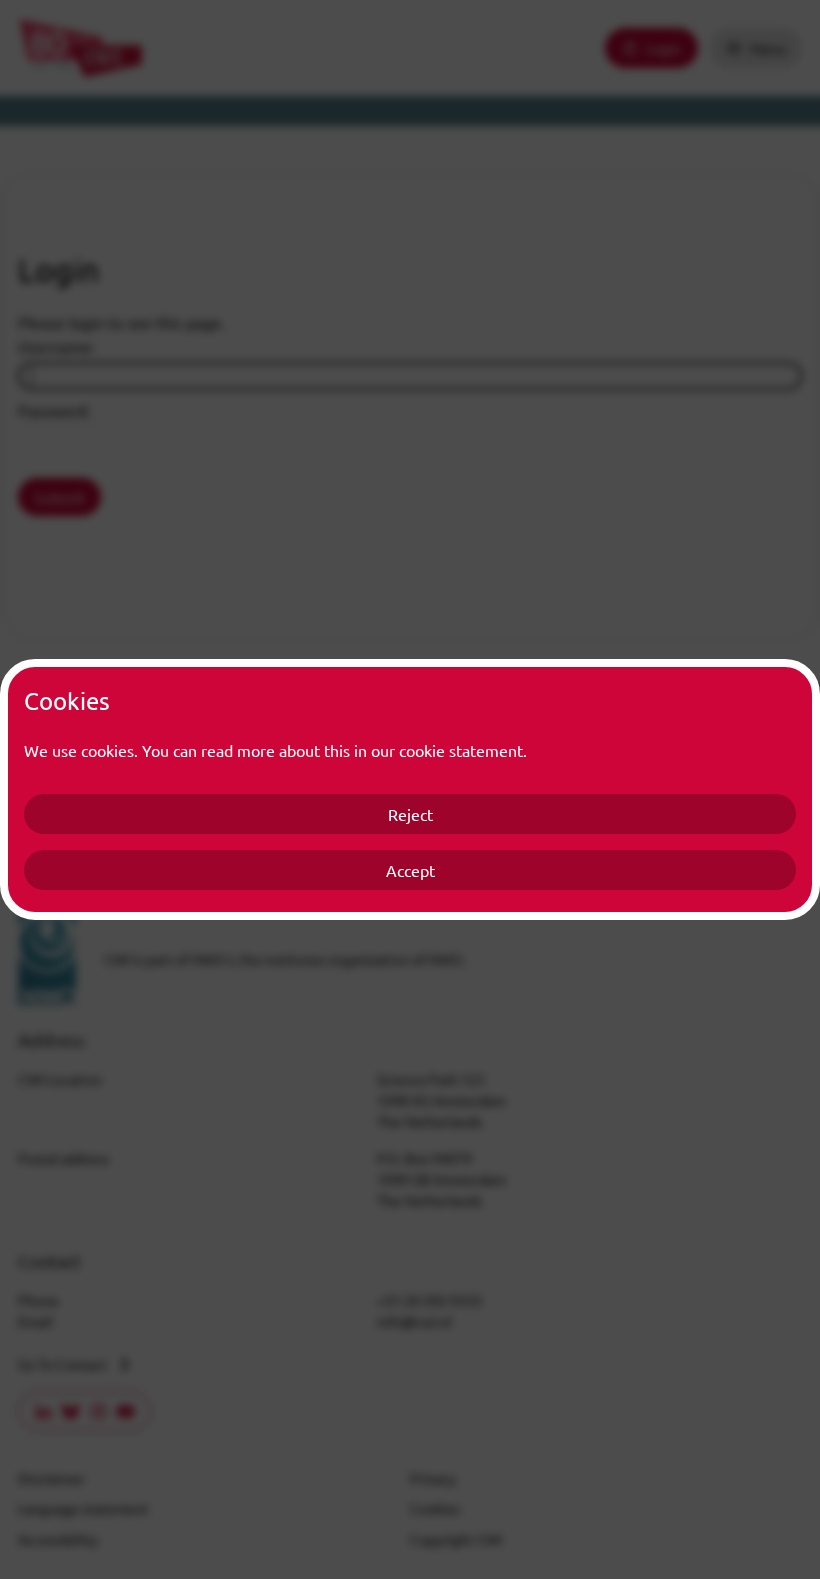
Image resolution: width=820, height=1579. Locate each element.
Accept (410, 870)
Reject (410, 814)
